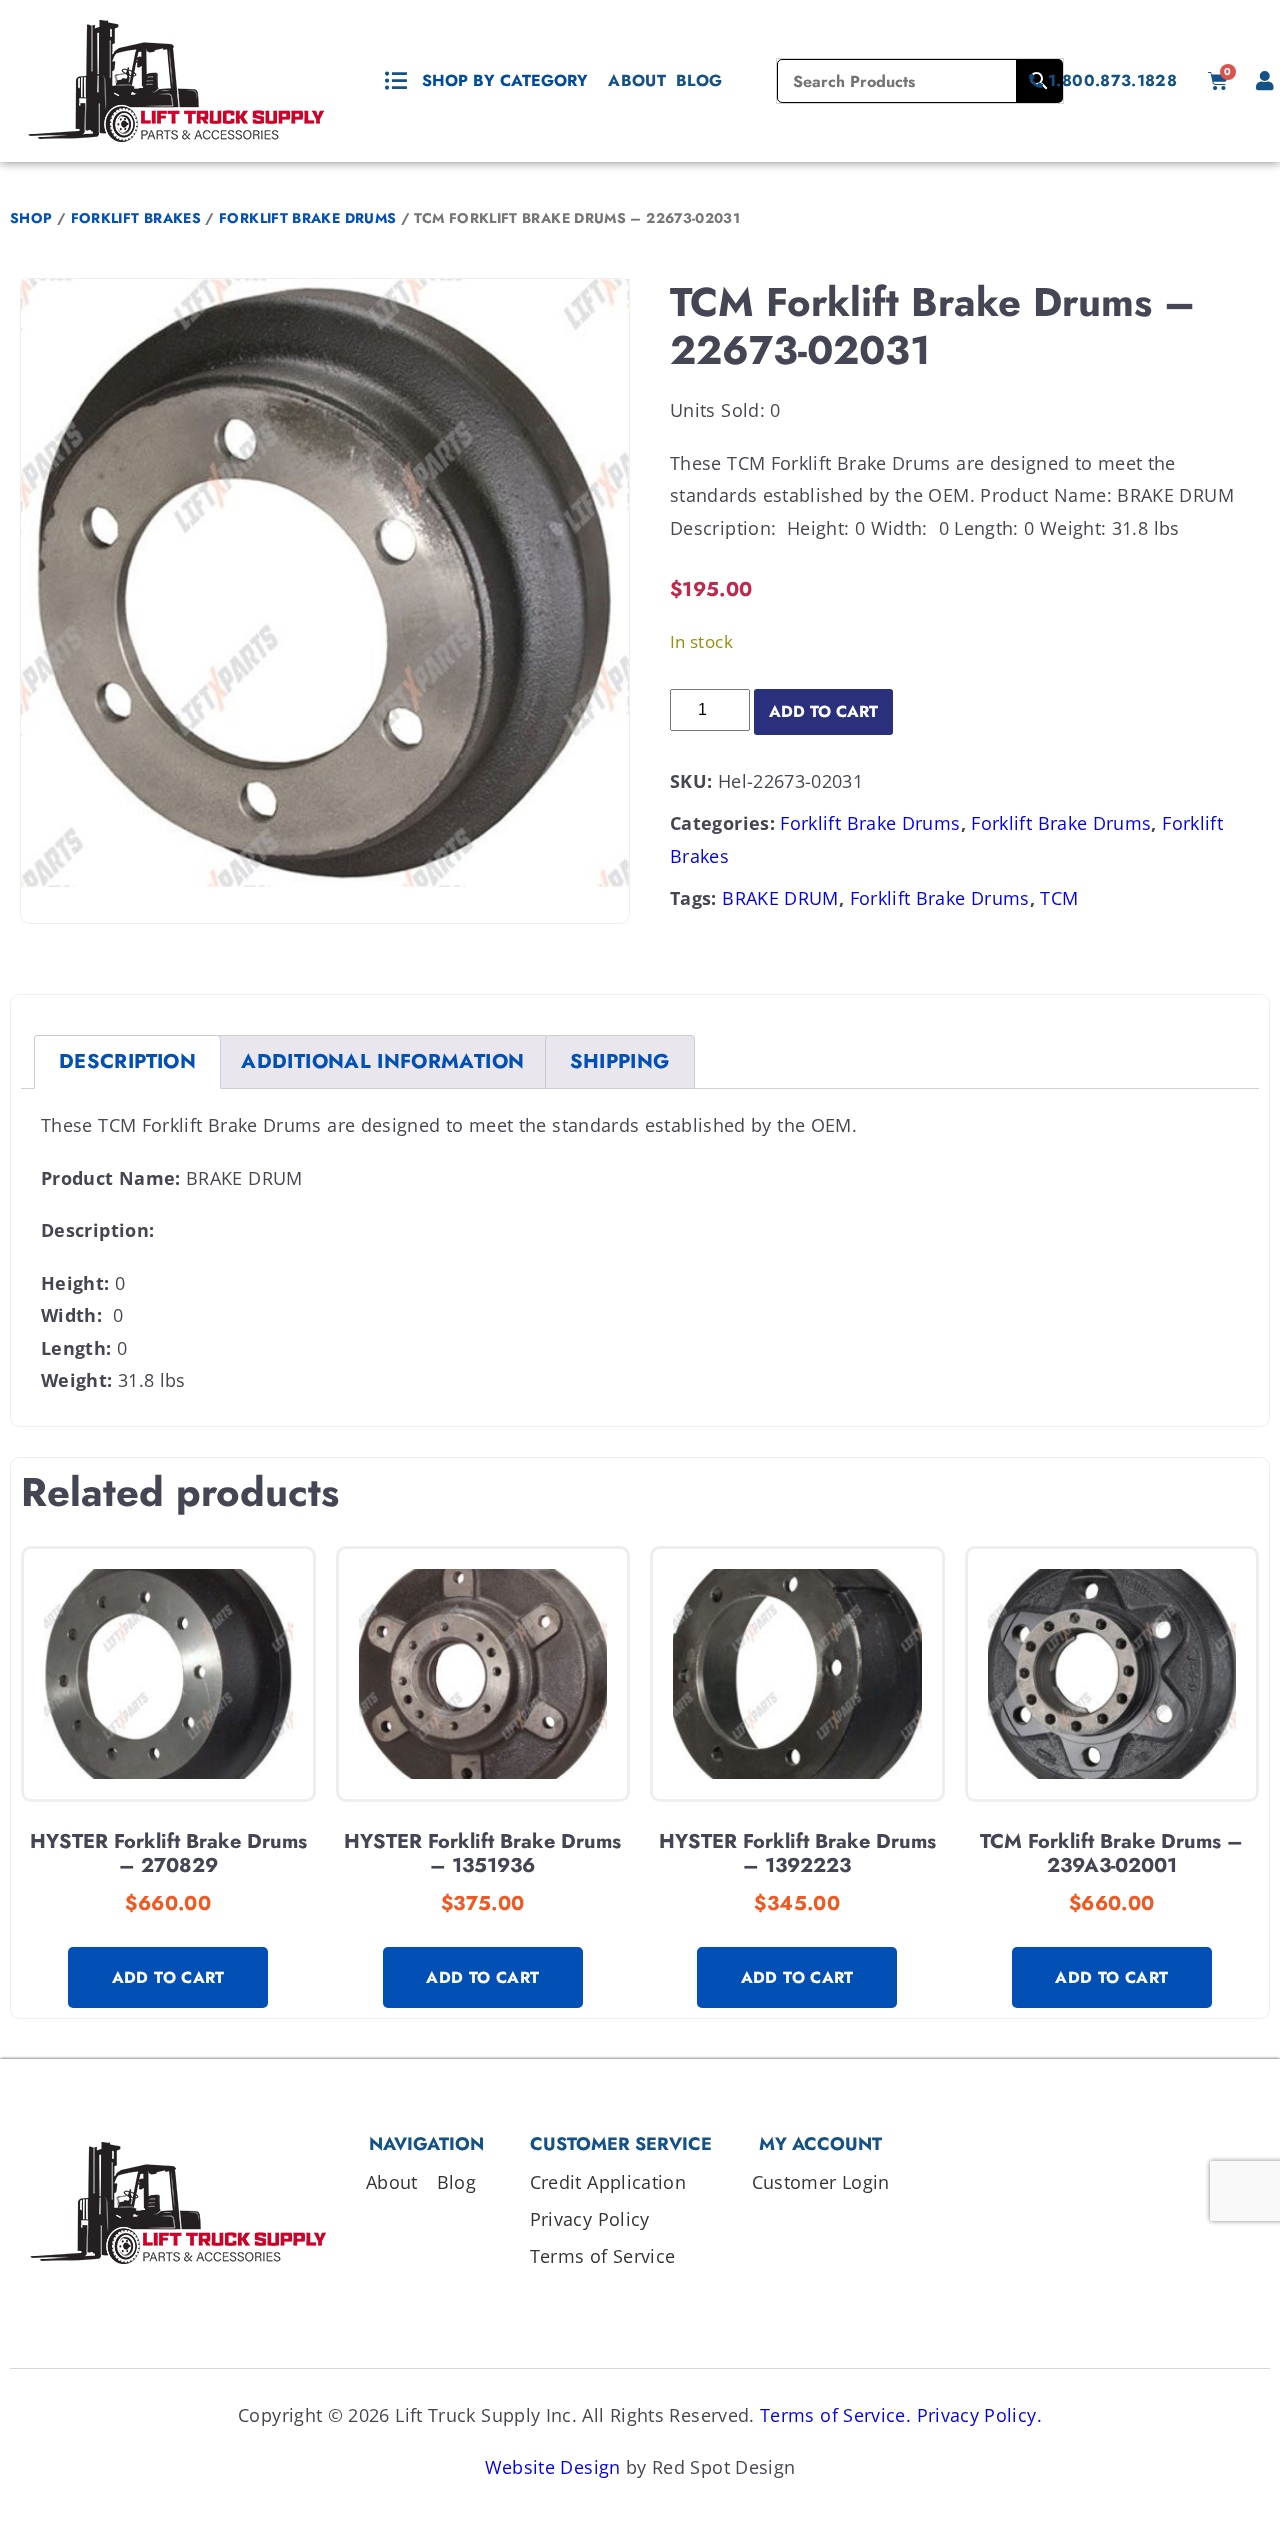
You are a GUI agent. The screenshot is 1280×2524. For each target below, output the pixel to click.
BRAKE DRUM (780, 898)
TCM (1059, 898)
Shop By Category (505, 80)
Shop (31, 218)
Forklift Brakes (136, 218)
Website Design (553, 2467)
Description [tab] (127, 1061)
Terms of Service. (835, 2415)
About (637, 80)
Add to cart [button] (168, 1977)
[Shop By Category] (396, 81)
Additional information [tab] (382, 1061)
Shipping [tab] (620, 1061)
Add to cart (823, 711)
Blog (699, 80)
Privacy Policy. (979, 2415)
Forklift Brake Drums (307, 218)
